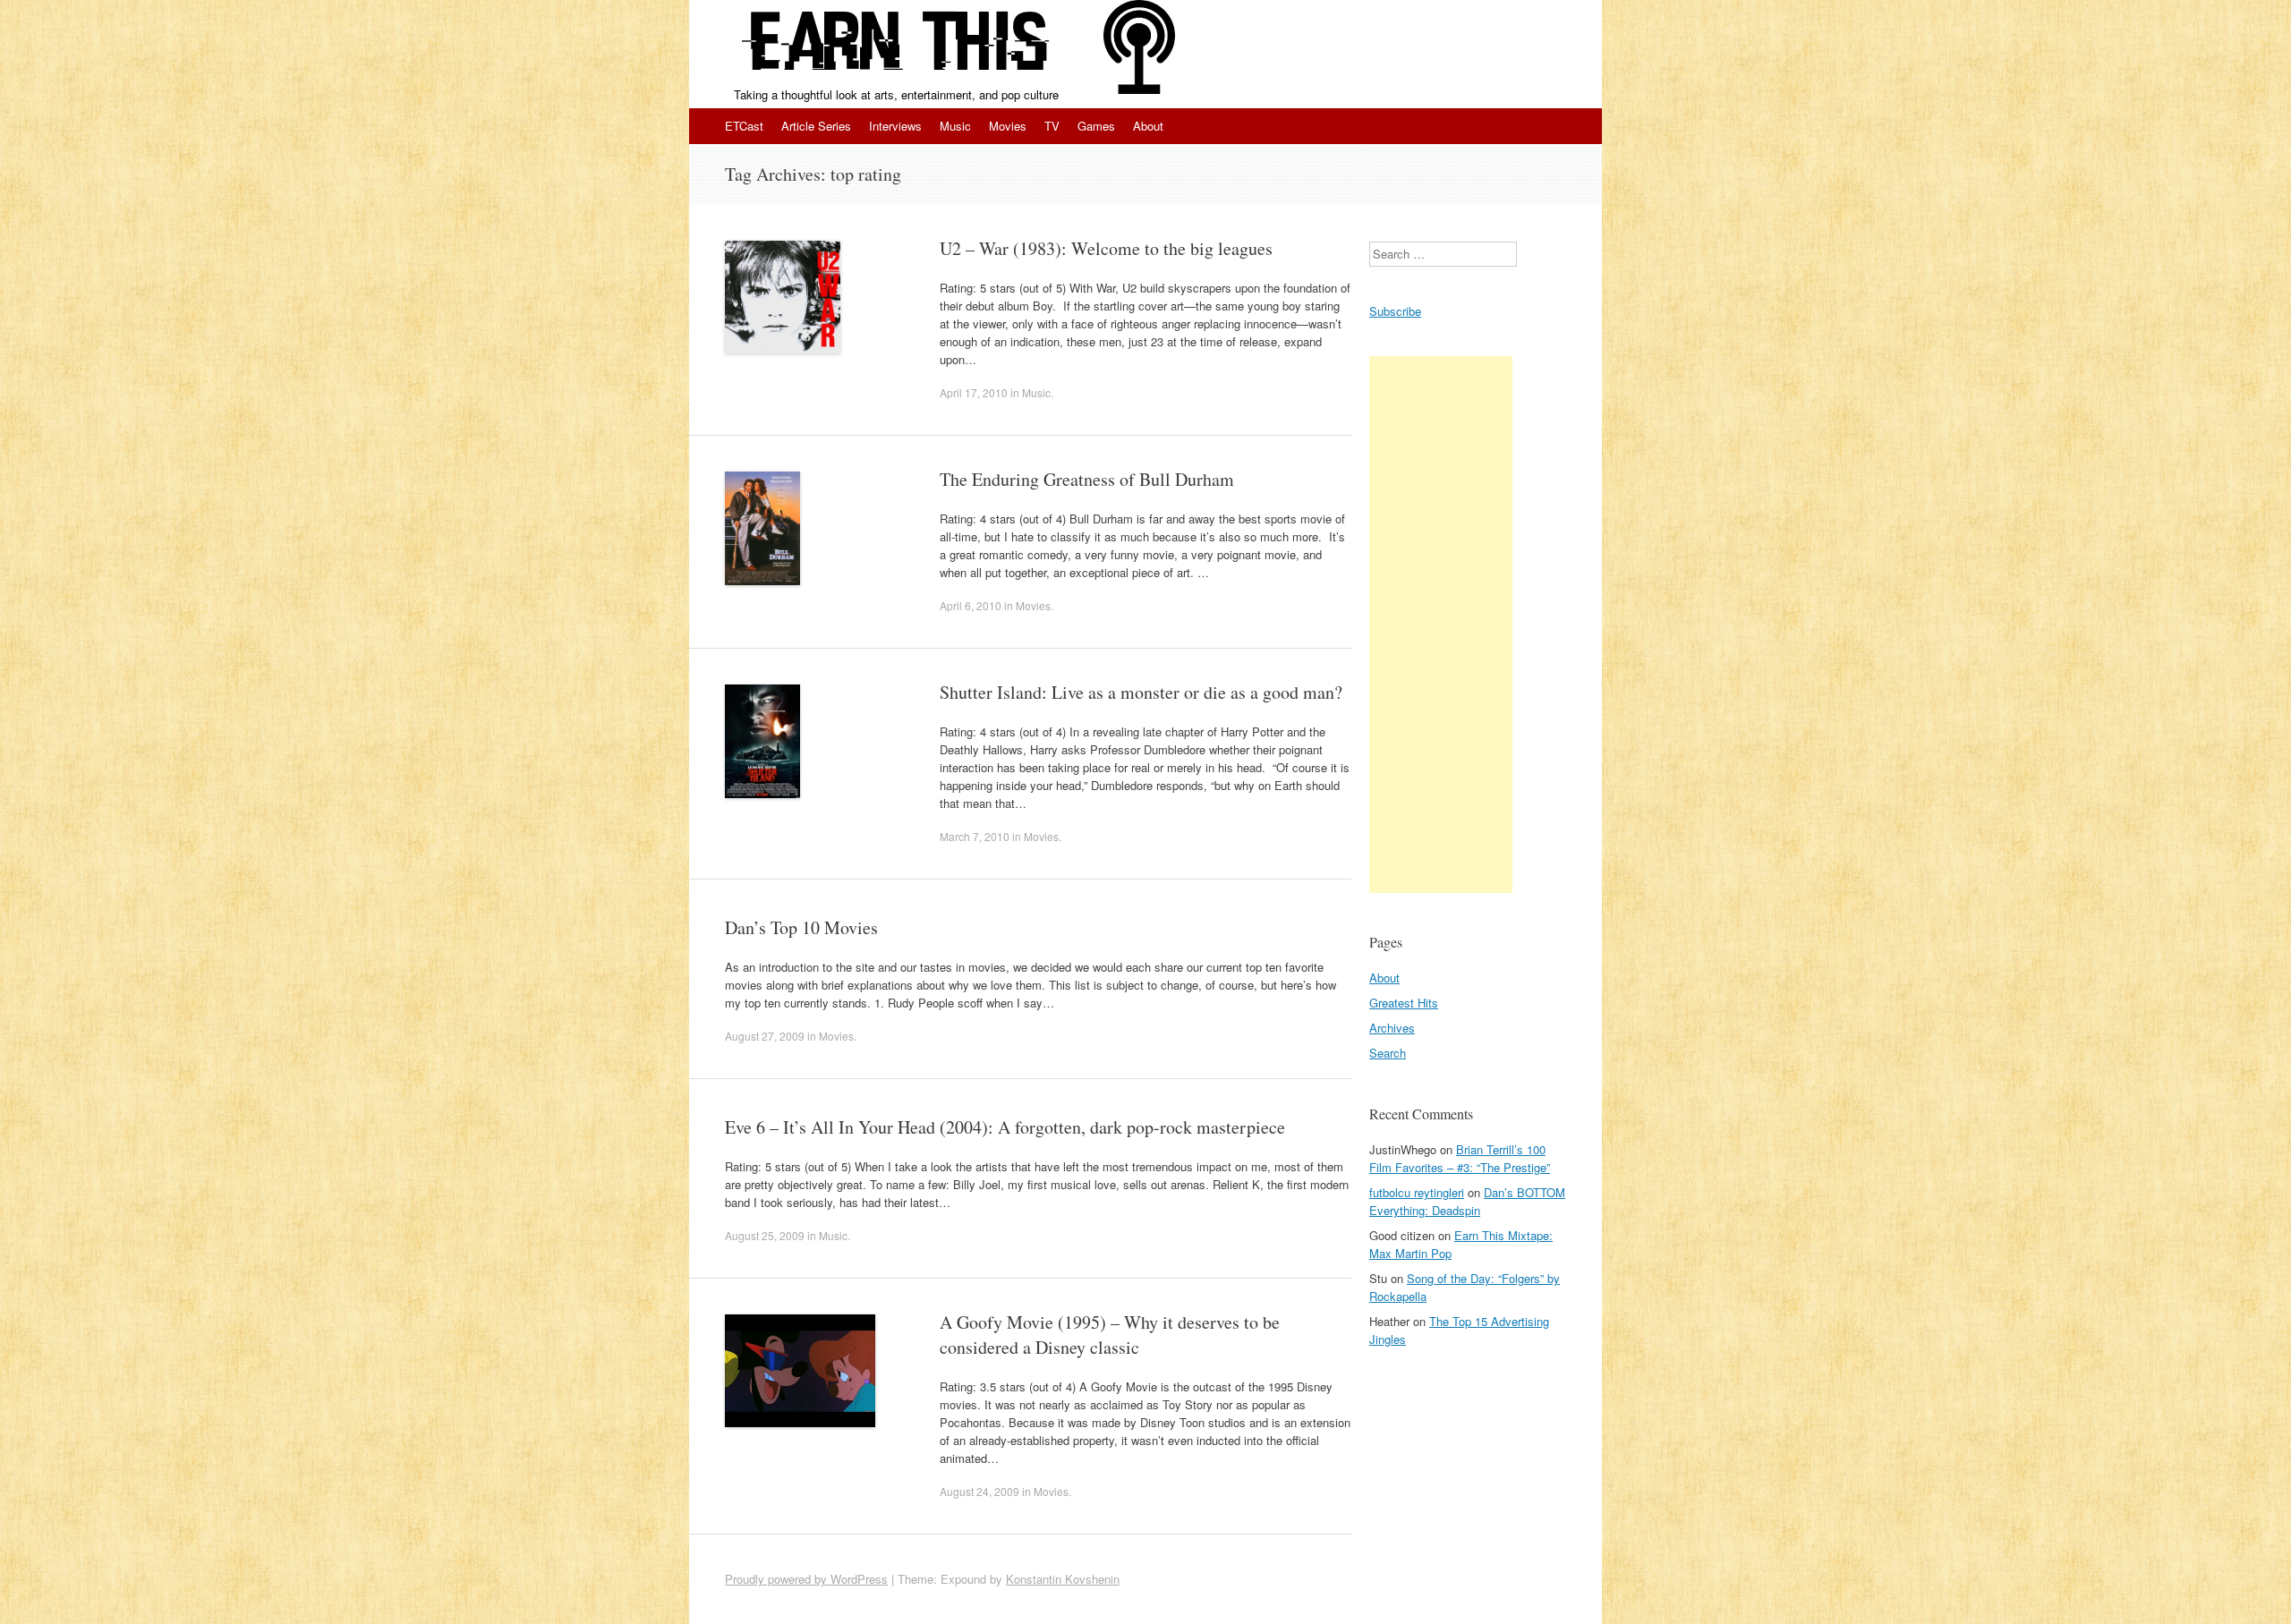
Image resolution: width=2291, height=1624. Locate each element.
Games (1096, 126)
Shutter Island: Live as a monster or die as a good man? (1141, 692)
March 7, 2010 (975, 836)
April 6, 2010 (971, 605)
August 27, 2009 (765, 1036)
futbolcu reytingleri (1417, 1192)
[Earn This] (896, 43)
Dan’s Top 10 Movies (801, 927)
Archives (1392, 1028)
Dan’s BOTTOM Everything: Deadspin (1467, 1201)
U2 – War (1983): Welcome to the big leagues (1106, 248)
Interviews (895, 126)
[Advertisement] (1441, 625)
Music (955, 126)
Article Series (816, 126)
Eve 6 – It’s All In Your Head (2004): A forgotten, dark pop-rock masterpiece (1005, 1127)
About (1148, 126)
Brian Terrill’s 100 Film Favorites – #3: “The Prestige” (1460, 1158)
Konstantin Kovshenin (1063, 1579)
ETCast (744, 126)
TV (1052, 126)
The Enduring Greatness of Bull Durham (1087, 479)
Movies (1008, 126)
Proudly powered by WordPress (806, 1579)
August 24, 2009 (979, 1491)
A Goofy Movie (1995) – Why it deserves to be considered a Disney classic (1110, 1335)
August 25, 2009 (765, 1235)
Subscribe (1395, 311)
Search (1388, 1053)
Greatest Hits (1404, 1003)
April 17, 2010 (974, 392)
